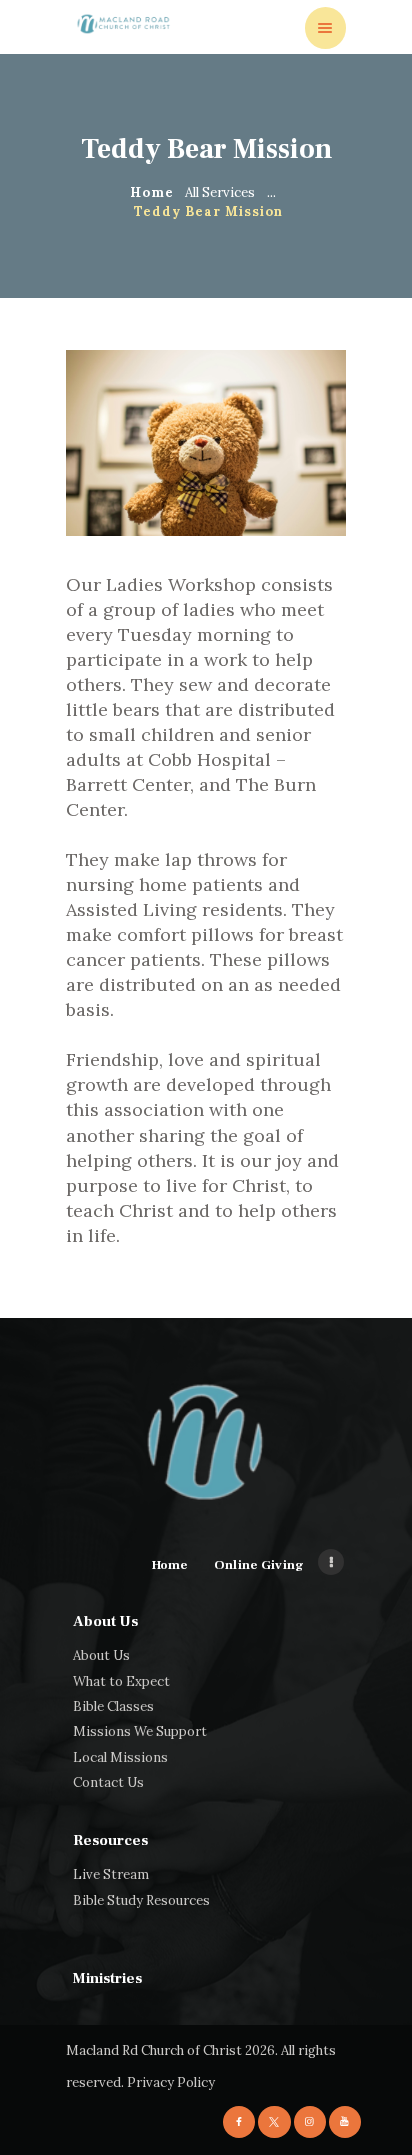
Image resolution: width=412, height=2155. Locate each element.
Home (151, 192)
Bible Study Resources (141, 1900)
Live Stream (111, 1874)
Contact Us (108, 1782)
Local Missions (120, 1757)
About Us (101, 1655)
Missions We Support (140, 1731)
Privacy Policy (171, 2082)
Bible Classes (113, 1706)
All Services (220, 192)
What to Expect (121, 1681)
